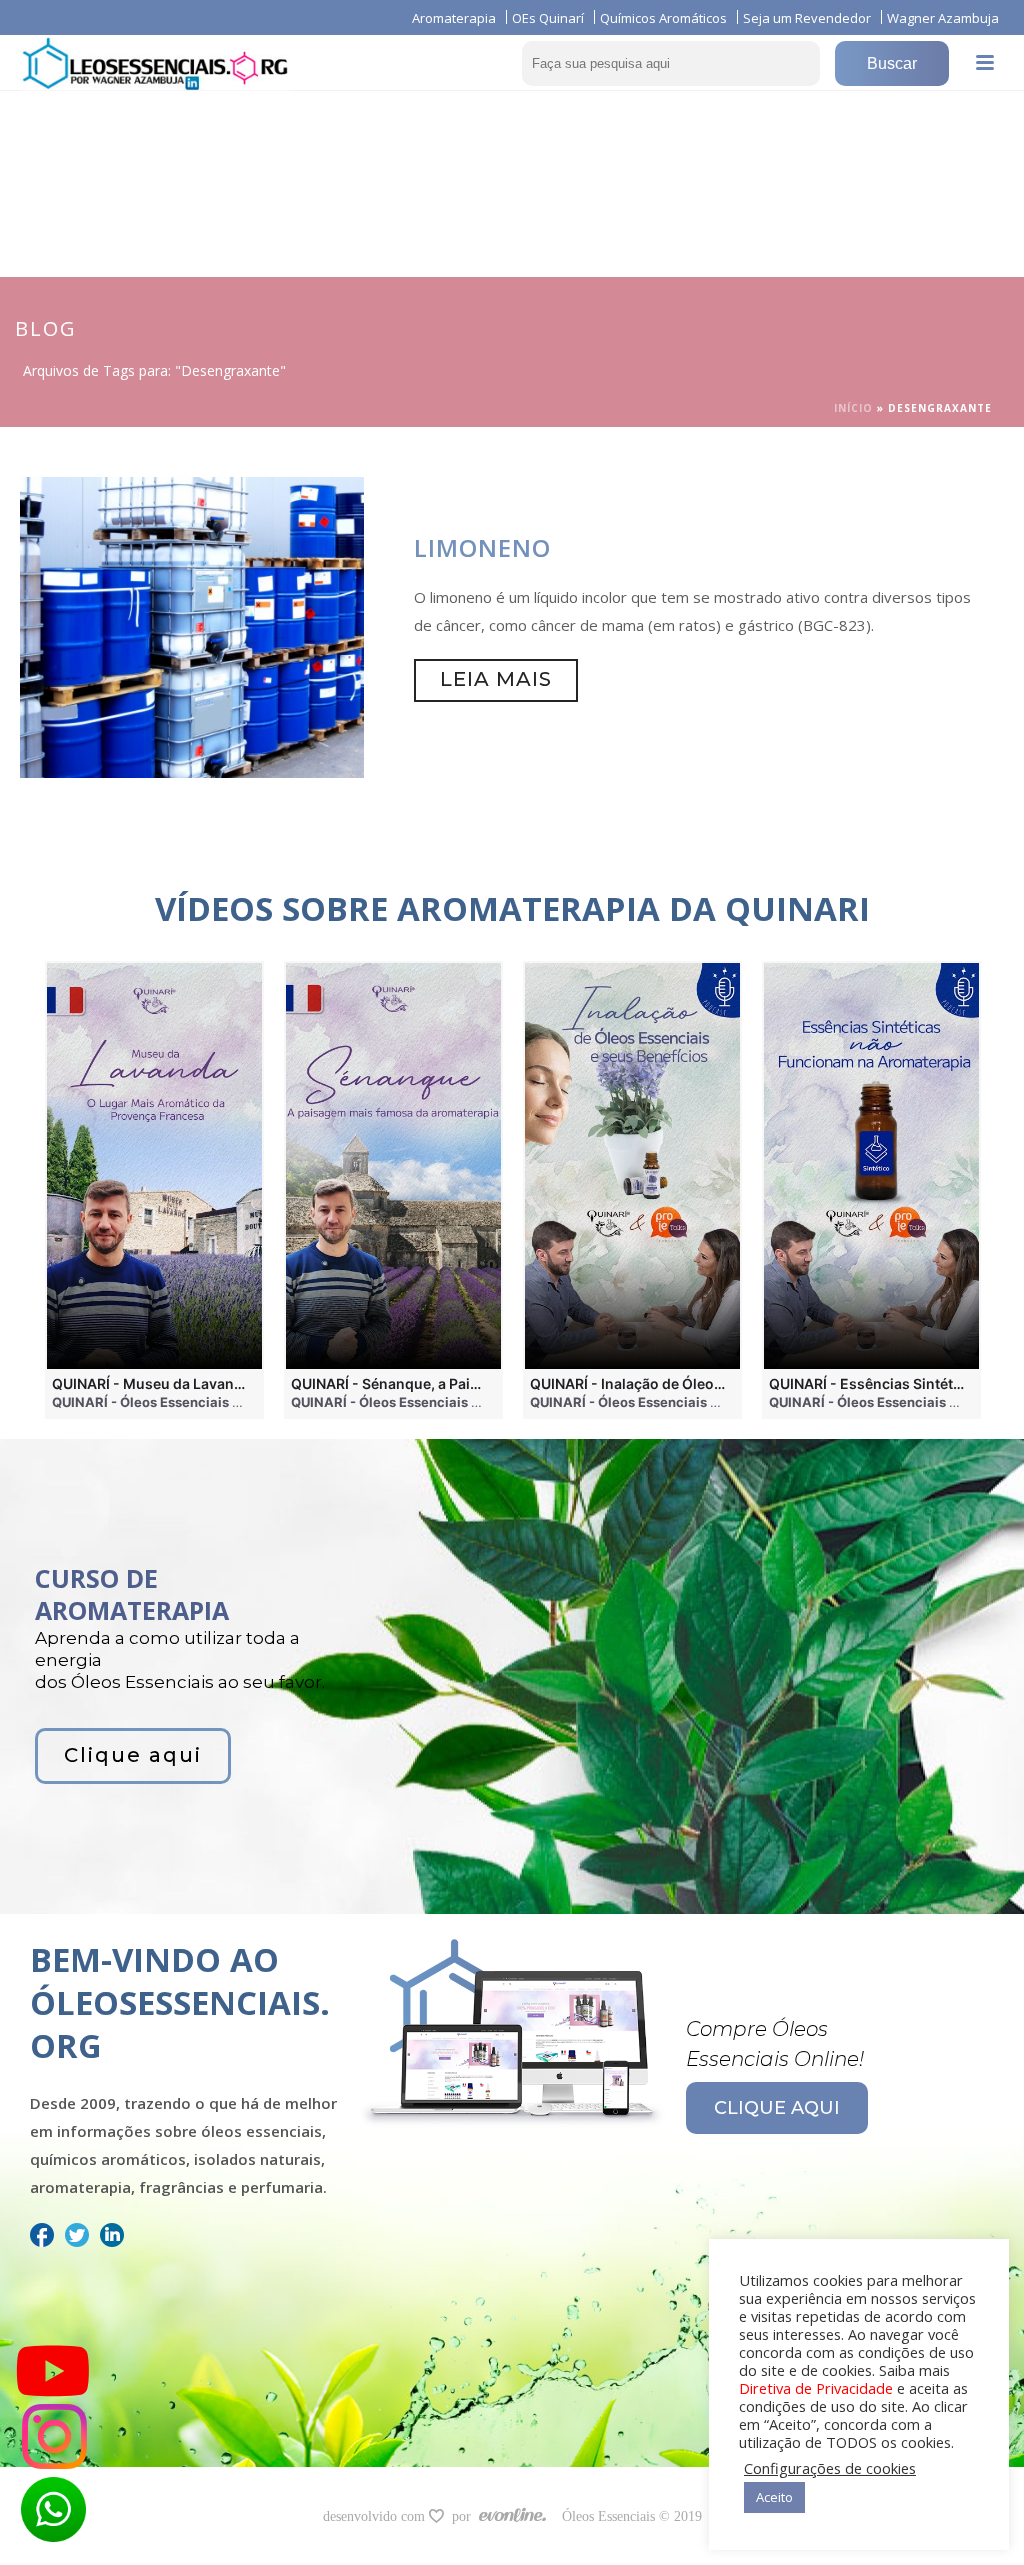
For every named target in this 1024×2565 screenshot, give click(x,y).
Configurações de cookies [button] (830, 2468)
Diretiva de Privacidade (816, 2388)
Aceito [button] (774, 2497)
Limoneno (482, 547)
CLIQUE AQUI (777, 2108)
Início (853, 408)
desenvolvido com (376, 2516)
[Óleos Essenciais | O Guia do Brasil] (155, 62)
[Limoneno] (192, 626)
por (465, 2516)
